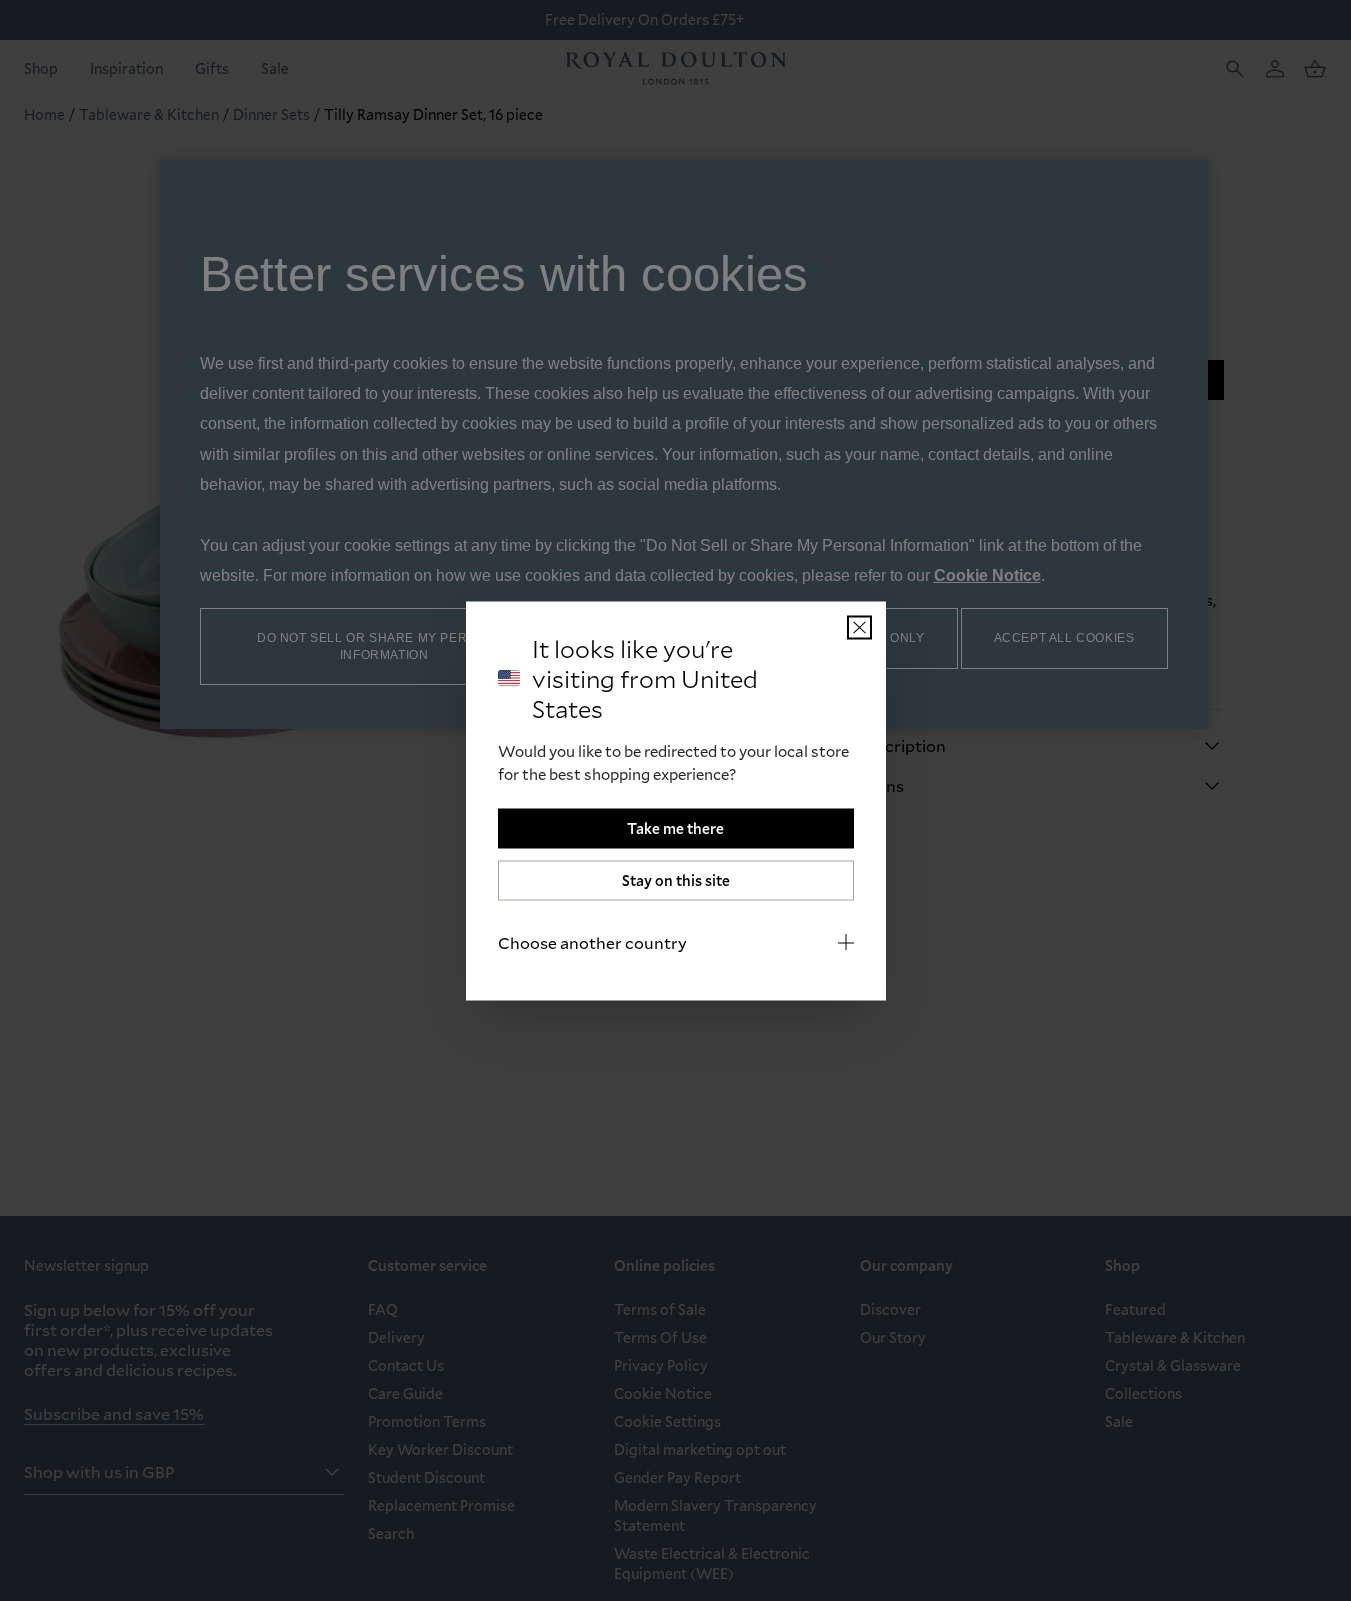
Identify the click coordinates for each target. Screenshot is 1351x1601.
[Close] (859, 627)
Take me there (675, 827)
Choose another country (592, 941)
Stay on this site (676, 879)
